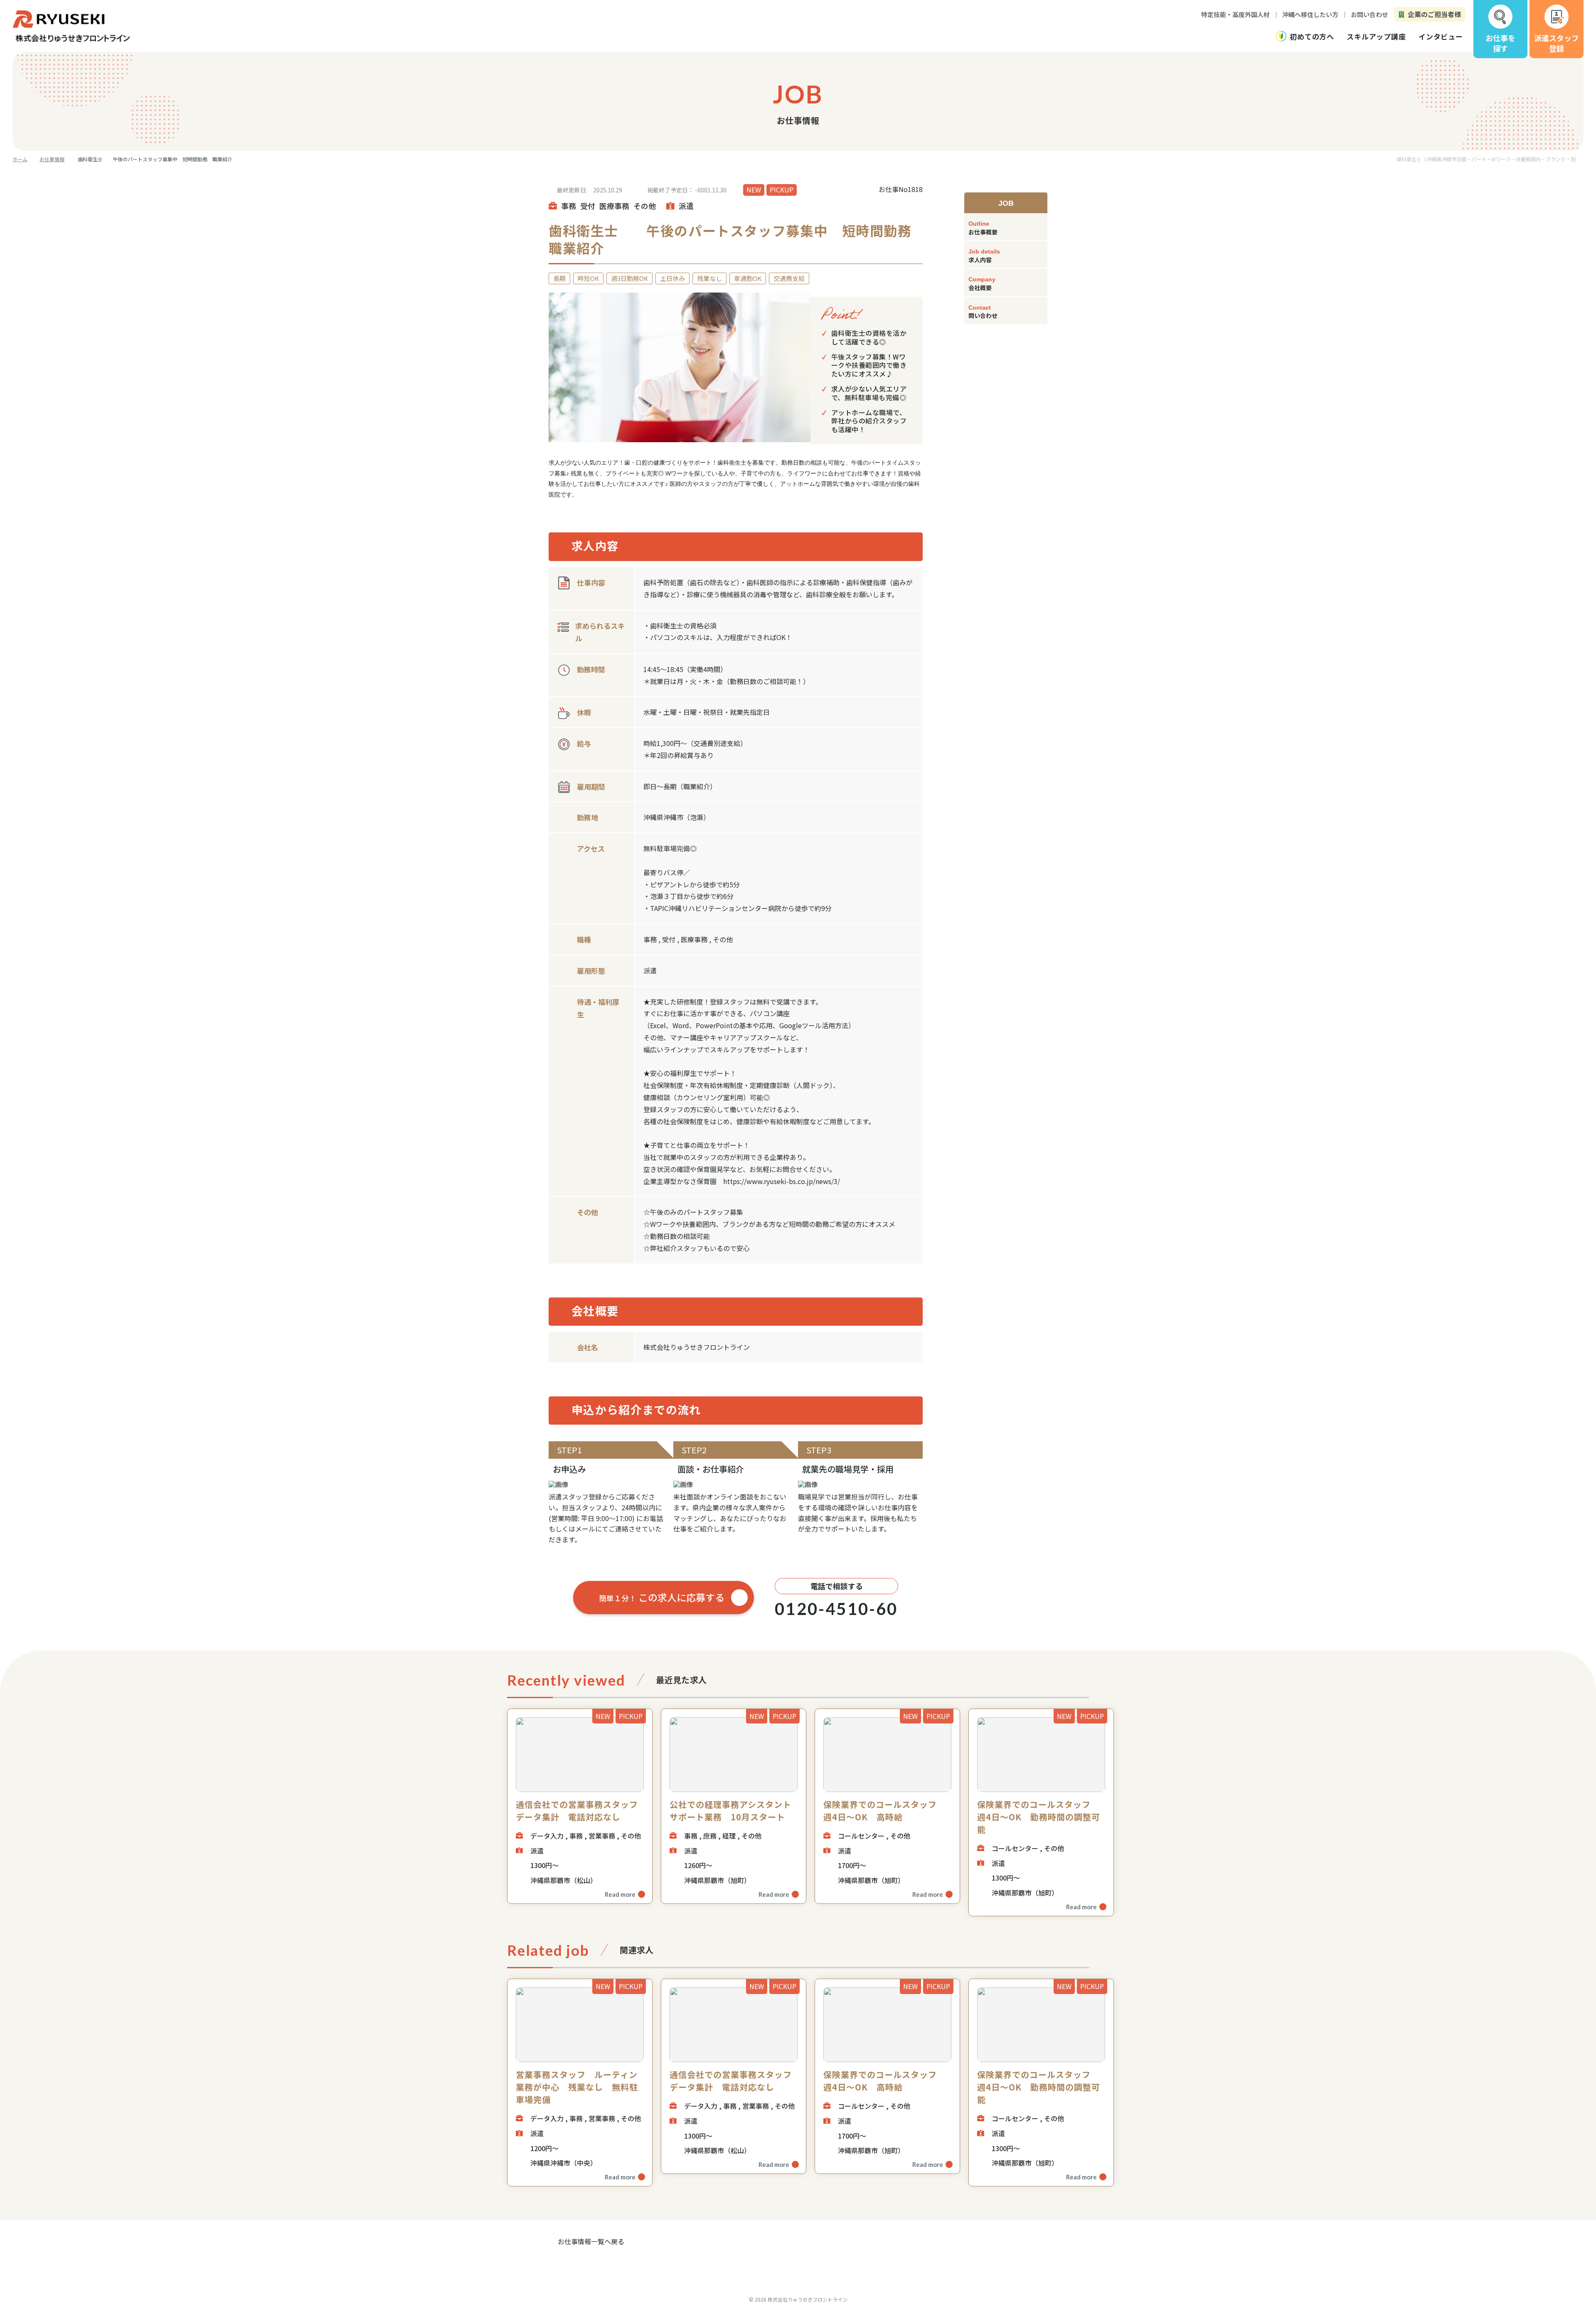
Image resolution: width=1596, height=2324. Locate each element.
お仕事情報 (52, 159)
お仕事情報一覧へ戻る (591, 2241)
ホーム (20, 159)
